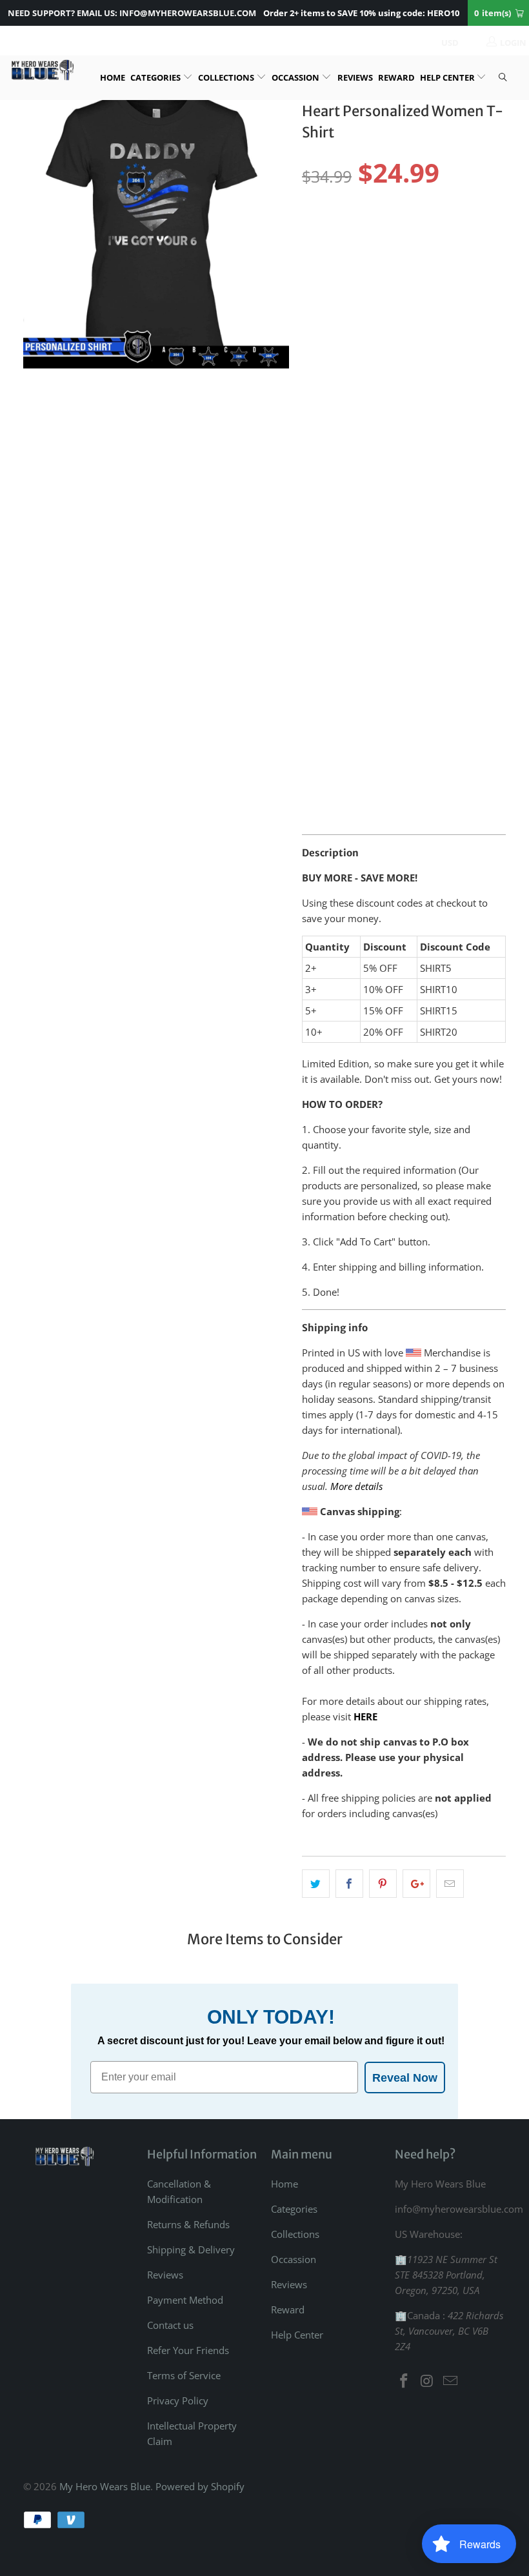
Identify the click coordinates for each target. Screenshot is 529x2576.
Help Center (448, 77)
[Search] (503, 78)
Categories (156, 77)
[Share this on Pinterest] (383, 1884)
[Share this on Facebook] (349, 1884)
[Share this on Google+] (416, 1884)
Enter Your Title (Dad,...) (358, 416)
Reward (396, 77)
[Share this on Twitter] (316, 1884)
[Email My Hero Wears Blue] (450, 2381)
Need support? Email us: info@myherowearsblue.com (132, 13)
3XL (480, 233)
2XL (445, 233)
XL (412, 233)
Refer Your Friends (188, 2350)
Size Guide (474, 211)
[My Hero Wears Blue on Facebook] (404, 2381)
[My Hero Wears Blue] (42, 70)
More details (356, 1486)
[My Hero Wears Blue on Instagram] (428, 2381)
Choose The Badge (343, 510)
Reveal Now (405, 2078)
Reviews (355, 77)
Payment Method (185, 2300)
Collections (227, 77)
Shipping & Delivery (191, 2249)
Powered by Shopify (200, 2486)
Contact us (170, 2325)
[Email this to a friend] (450, 1884)
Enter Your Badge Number (363, 605)
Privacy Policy (178, 2400)
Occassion (296, 77)
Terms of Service (184, 2375)
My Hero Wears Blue (105, 2486)
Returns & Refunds (188, 2224)
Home (113, 77)
